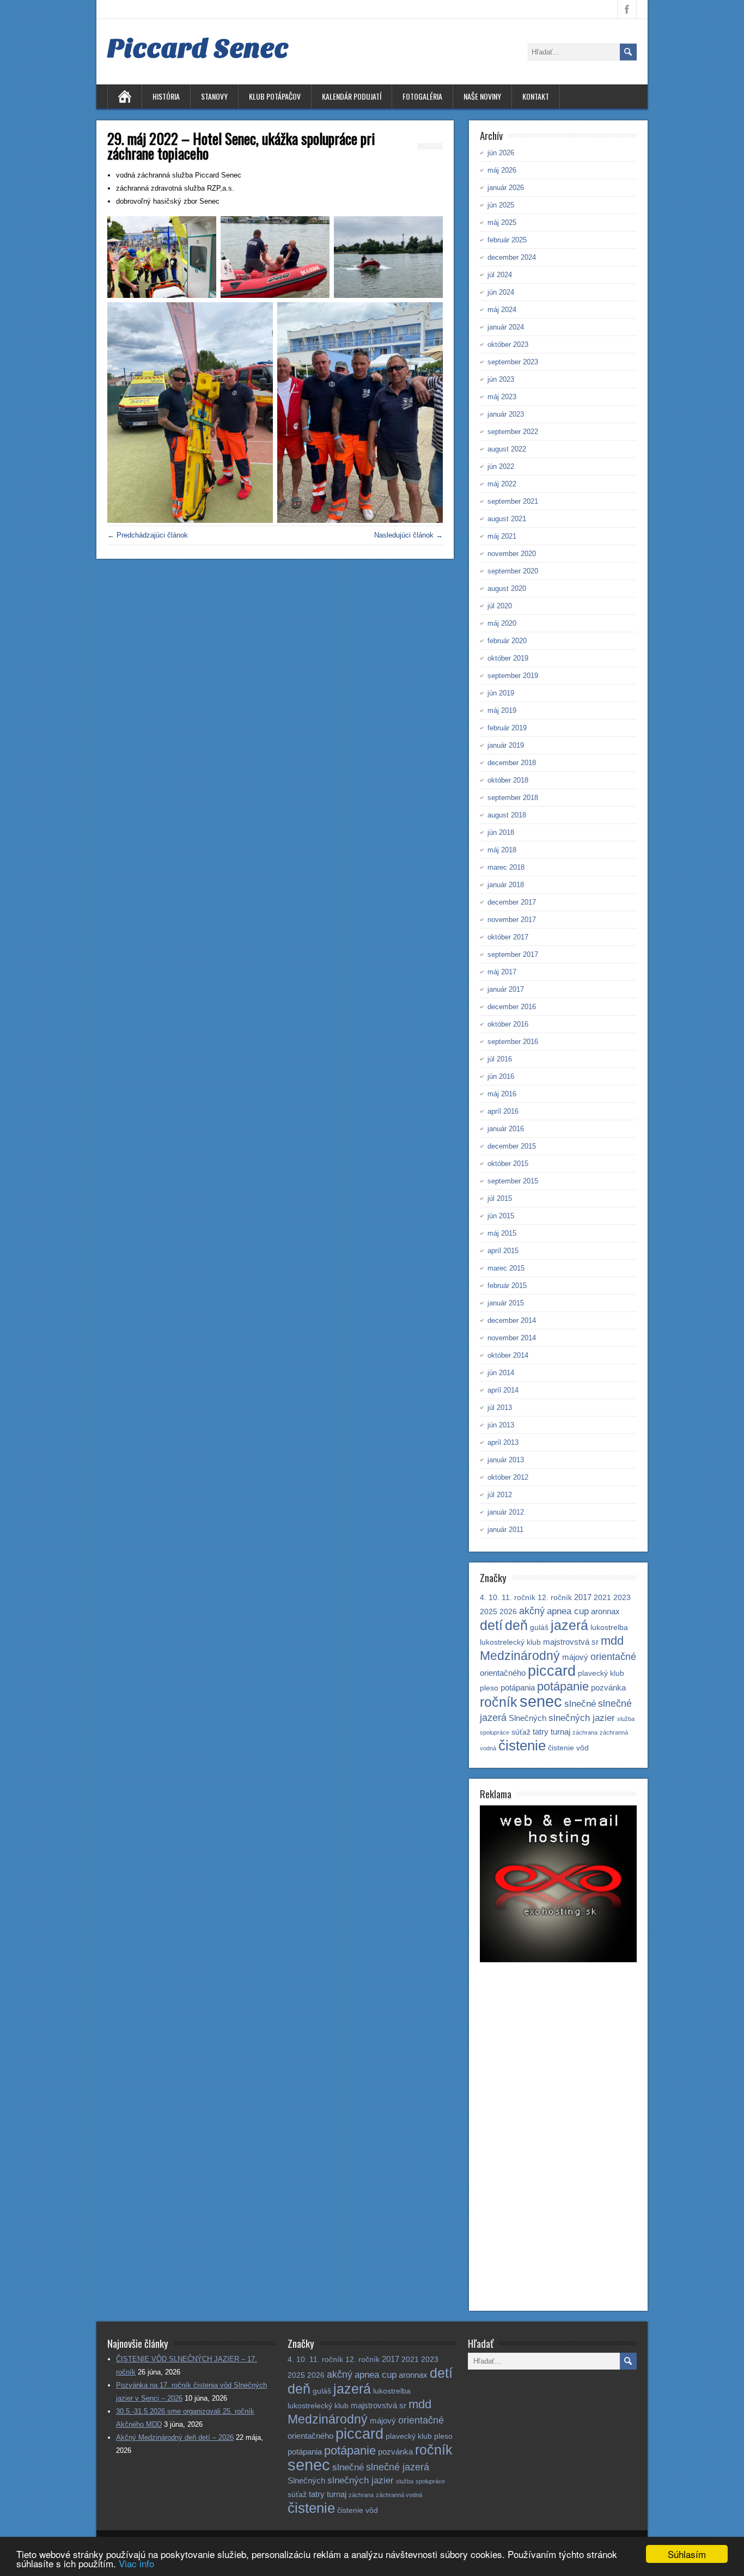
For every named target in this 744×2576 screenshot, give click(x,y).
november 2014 (512, 1338)
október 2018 (508, 780)
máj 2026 (502, 170)
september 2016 (513, 1042)
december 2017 (512, 902)
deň (516, 1625)
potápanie (563, 1686)
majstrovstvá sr (571, 1642)
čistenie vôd (568, 1748)
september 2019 (513, 676)
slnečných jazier (582, 1718)
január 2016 (506, 1129)
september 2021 (513, 501)
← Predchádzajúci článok (148, 535)
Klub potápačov (275, 96)
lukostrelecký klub (510, 1642)
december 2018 (512, 763)
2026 (508, 1612)
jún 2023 (501, 379)
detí (491, 1625)
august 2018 (507, 815)
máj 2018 (502, 850)
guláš (539, 1628)
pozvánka (608, 1687)
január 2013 (506, 1460)
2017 (583, 1597)
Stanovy (214, 96)
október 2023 (508, 344)
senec (541, 1701)
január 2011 (505, 1530)
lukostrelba (609, 1628)
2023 (622, 1598)
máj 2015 (502, 1233)
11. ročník (519, 1598)
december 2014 (512, 1320)
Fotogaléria (422, 96)
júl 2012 (500, 1495)
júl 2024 (500, 275)
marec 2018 (506, 867)
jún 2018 (501, 832)
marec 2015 (506, 1268)
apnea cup (568, 1611)
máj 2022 (502, 484)
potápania (518, 1687)
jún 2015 (501, 1216)
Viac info (136, 2563)
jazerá (569, 1625)
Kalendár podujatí (352, 96)
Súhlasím (687, 2554)
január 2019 (506, 745)
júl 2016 (500, 1059)
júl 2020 (500, 606)
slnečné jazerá (398, 2467)
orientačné (613, 1656)
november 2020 (512, 554)
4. (483, 1598)
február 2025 (507, 240)
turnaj (560, 1732)
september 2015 (513, 1181)
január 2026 (506, 188)
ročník (499, 1702)
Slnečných (527, 1718)
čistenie (522, 1745)
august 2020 (507, 588)
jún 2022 (501, 466)
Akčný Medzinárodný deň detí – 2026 (175, 2437)
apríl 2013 (503, 1442)
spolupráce (495, 1732)
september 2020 (513, 571)
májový (575, 1657)
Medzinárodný (520, 1656)
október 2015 (508, 1164)
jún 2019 (501, 693)
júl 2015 (500, 1198)
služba (626, 1719)
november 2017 (512, 920)
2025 (489, 1612)
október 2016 (508, 1024)
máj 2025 (502, 222)
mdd (612, 1641)
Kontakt (536, 96)
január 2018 (506, 885)
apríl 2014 (503, 1390)
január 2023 (506, 414)
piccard (552, 1671)
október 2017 (508, 937)
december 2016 (512, 1007)
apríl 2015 (503, 1251)
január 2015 (506, 1303)
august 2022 (507, 449)
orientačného (503, 1673)
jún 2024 (501, 292)
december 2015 (512, 1146)
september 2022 (513, 432)
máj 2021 (502, 536)
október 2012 (508, 1477)
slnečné (580, 1704)
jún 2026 (501, 153)
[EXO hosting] (558, 1960)
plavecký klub (601, 1673)
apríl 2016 (503, 1111)
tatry (541, 1732)
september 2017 (513, 954)
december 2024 (512, 257)
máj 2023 (502, 397)
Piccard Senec (198, 48)
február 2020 (507, 641)
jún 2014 (501, 1373)
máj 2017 (502, 972)
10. (494, 1598)
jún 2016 (501, 1076)
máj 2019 (502, 710)
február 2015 (507, 1286)
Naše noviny (482, 96)
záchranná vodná (399, 2495)
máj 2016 (502, 1094)
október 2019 (508, 658)
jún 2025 (501, 205)
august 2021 (507, 519)
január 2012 (506, 1512)
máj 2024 (502, 310)
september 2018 (513, 798)
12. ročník (555, 1598)
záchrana (585, 1732)
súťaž (521, 1732)
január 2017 (506, 989)
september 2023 (513, 362)
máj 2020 (502, 623)
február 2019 (507, 728)
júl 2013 (500, 1408)
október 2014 (508, 1355)
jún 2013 (501, 1425)
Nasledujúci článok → (408, 535)
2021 (602, 1598)
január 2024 (506, 327)
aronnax (605, 1611)
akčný (532, 1611)
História (166, 96)
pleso (489, 1688)
